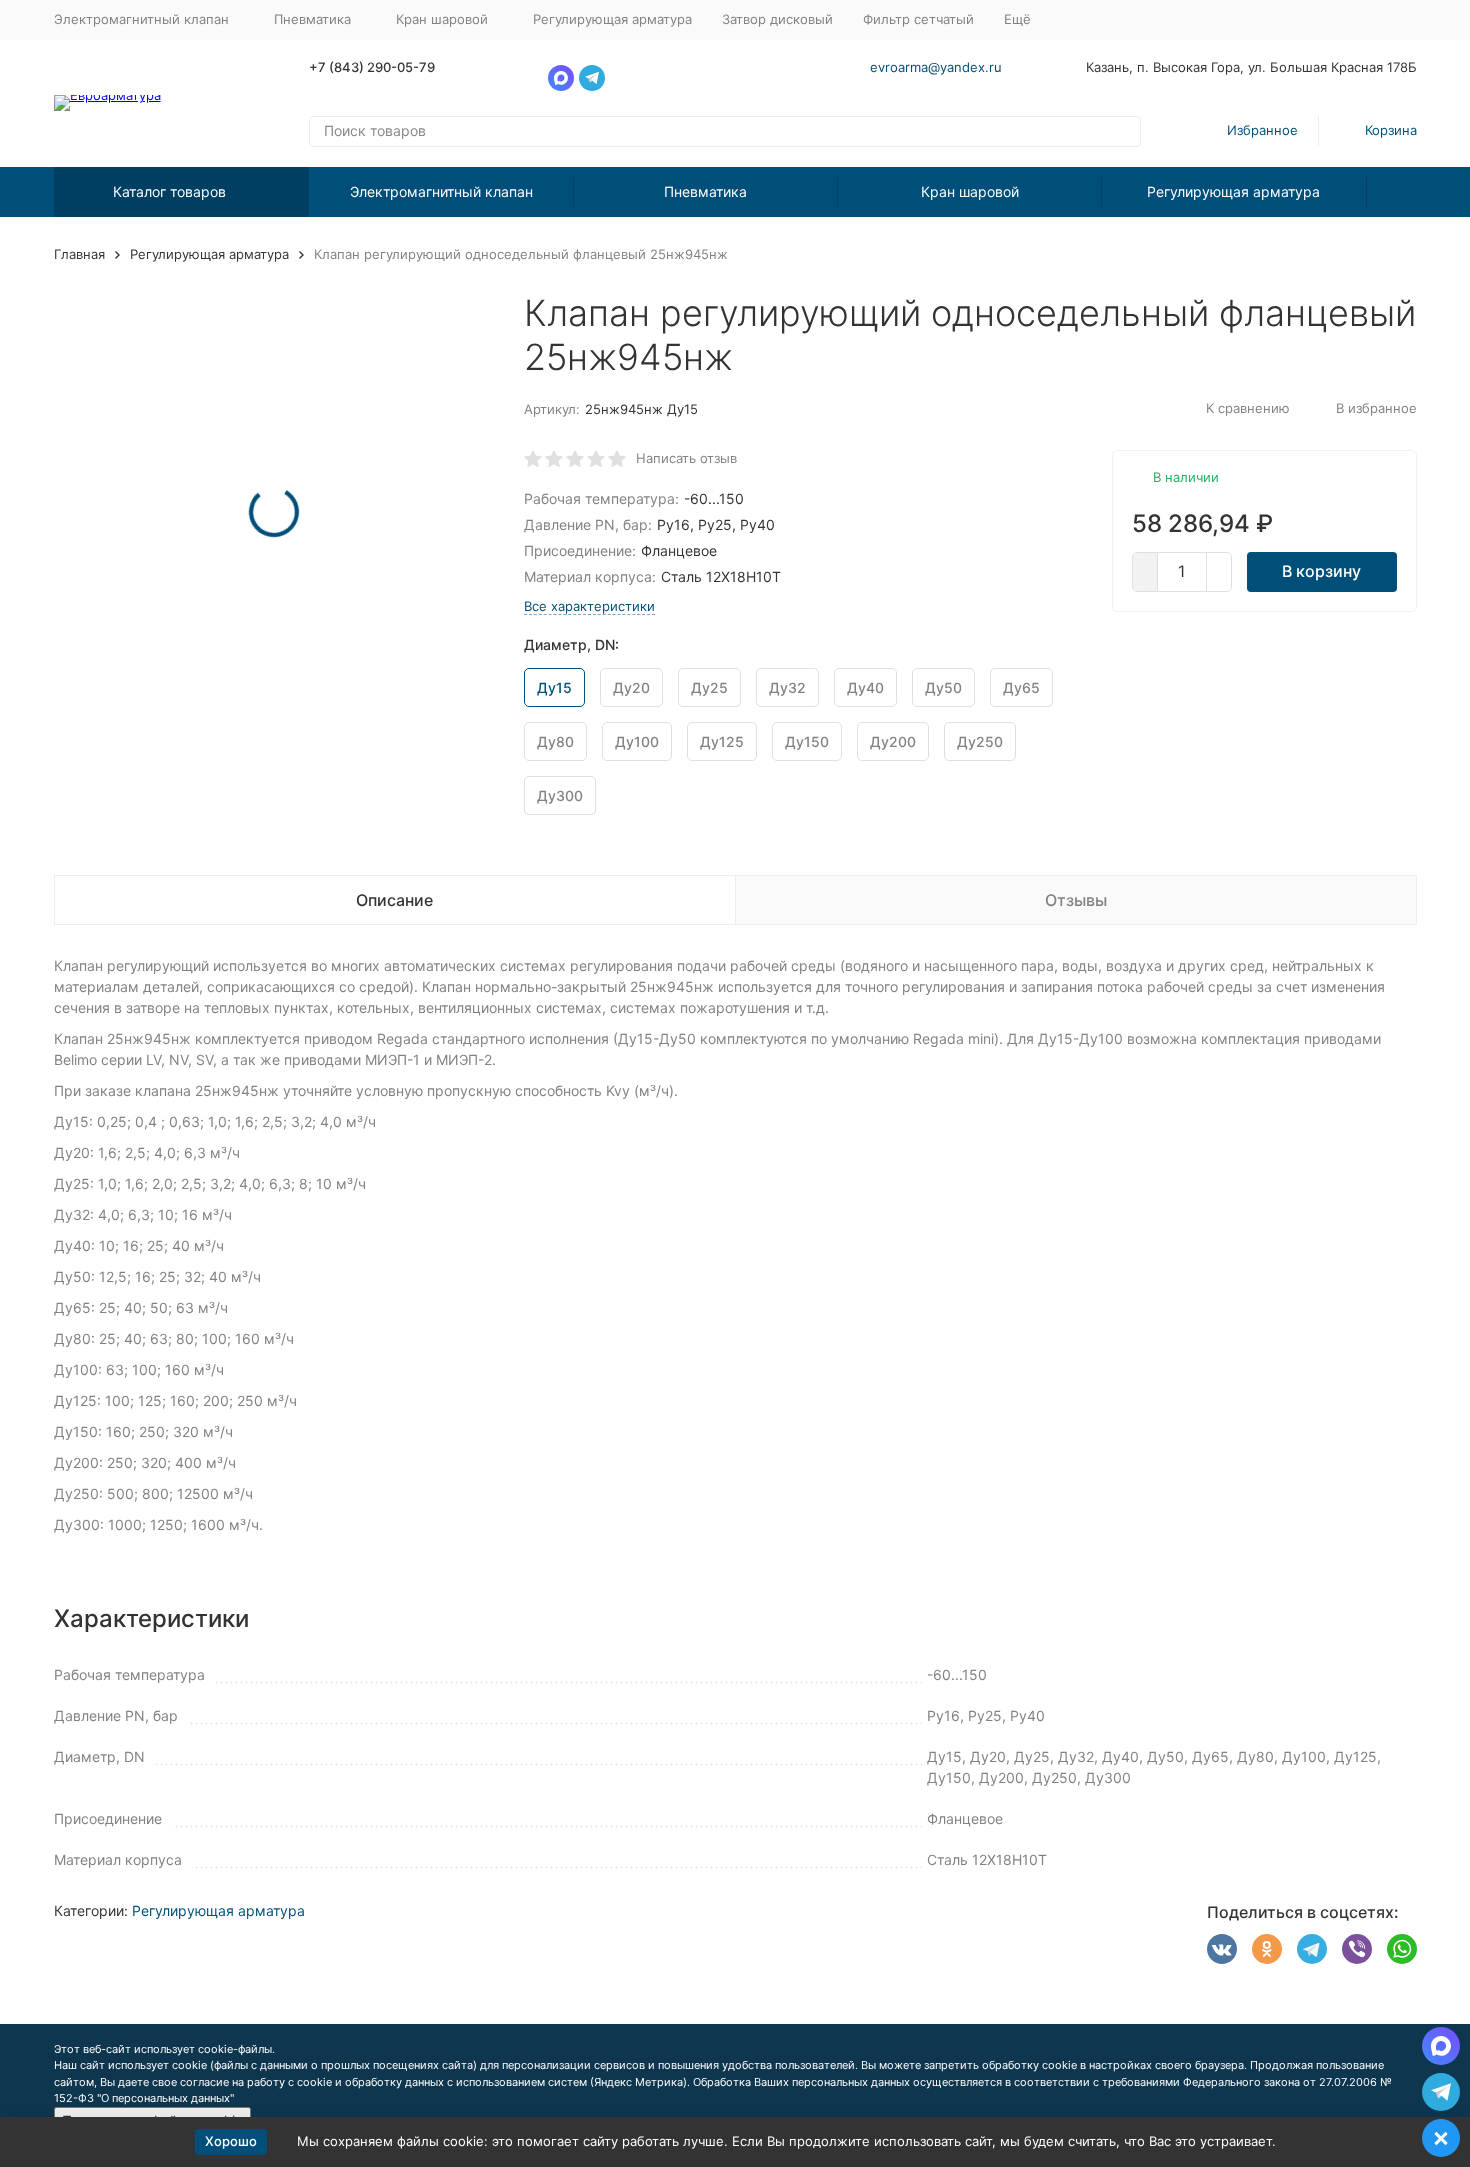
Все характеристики (589, 606)
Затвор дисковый (777, 19)
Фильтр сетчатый (918, 19)
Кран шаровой (970, 191)
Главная (79, 254)
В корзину (1321, 571)
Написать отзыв (686, 458)
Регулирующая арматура (612, 19)
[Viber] (1357, 1949)
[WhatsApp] (1402, 1949)
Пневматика (705, 191)
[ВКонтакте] (1222, 1949)
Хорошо (231, 2141)
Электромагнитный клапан (441, 191)
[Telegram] (1312, 1949)
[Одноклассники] (1267, 1949)
